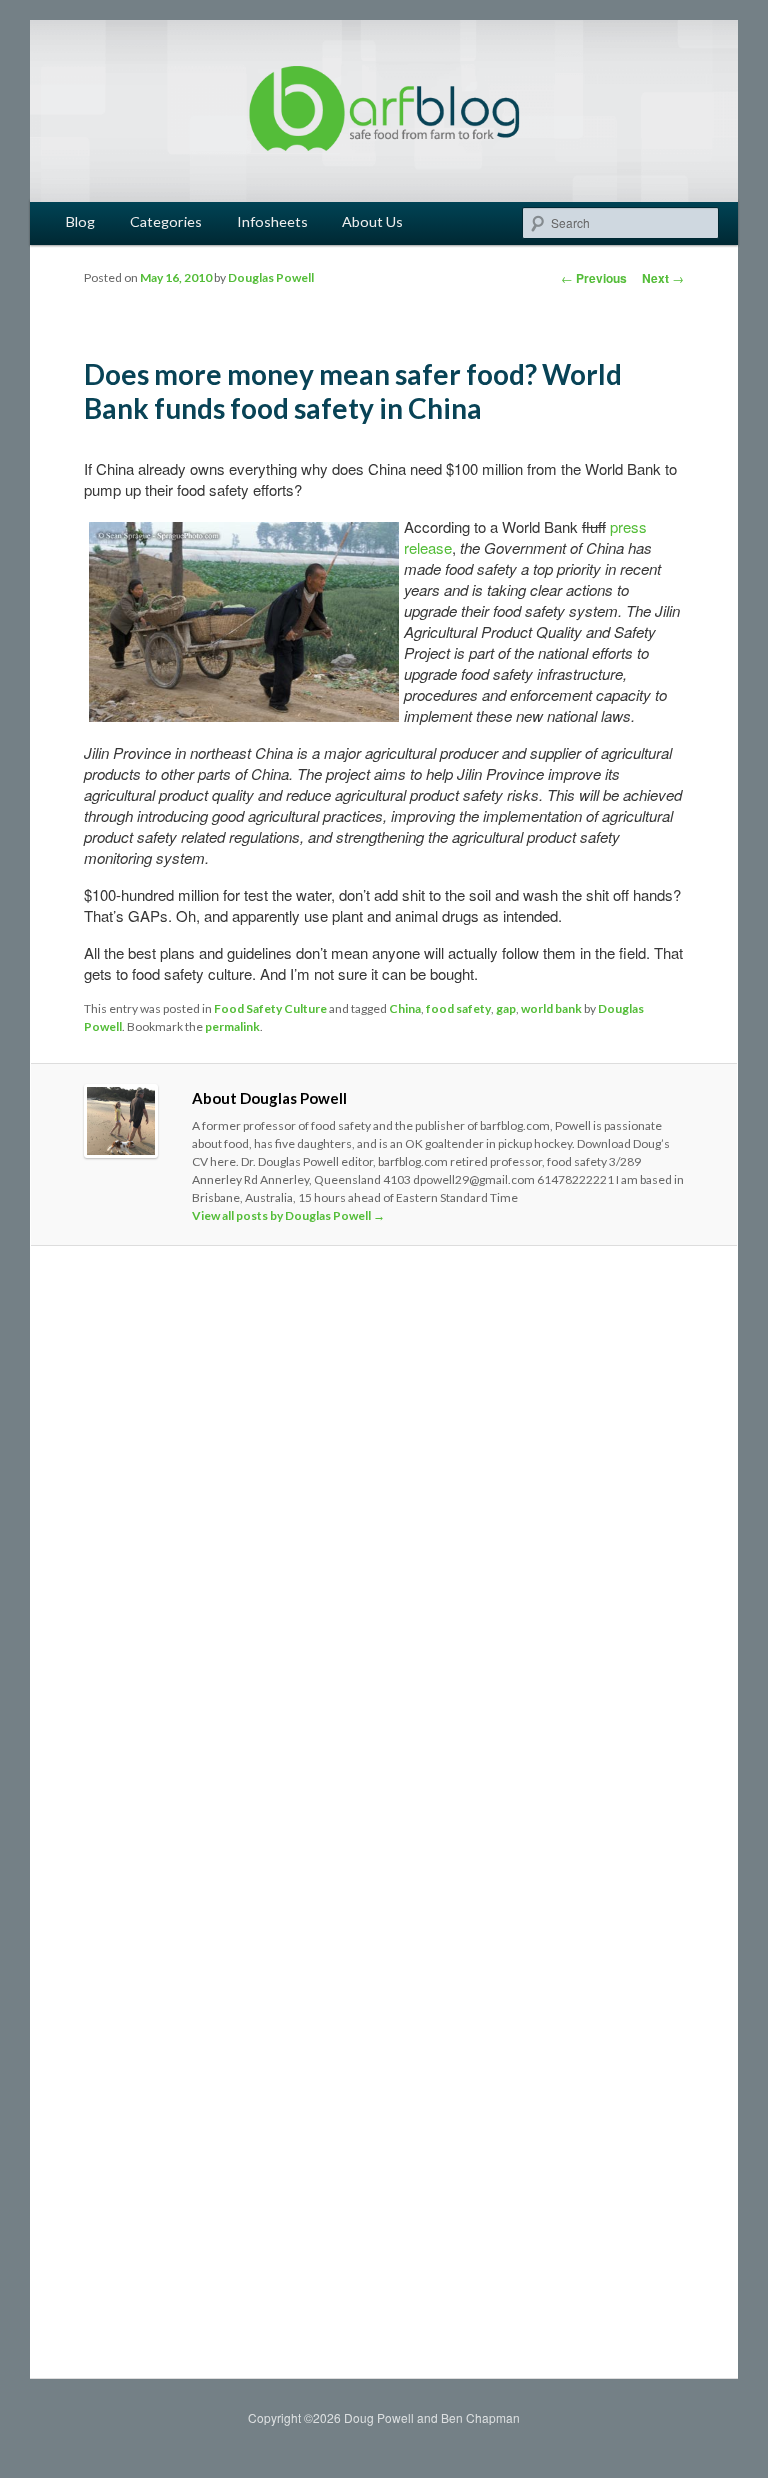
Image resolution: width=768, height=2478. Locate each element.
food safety (458, 1008)
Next (663, 278)
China (405, 1008)
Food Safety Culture (270, 1008)
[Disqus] (384, 1541)
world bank (551, 1008)
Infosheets (272, 221)
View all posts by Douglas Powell (288, 1215)
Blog (80, 221)
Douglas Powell (271, 277)
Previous (594, 278)
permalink (232, 1026)
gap (506, 1008)
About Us (372, 221)
